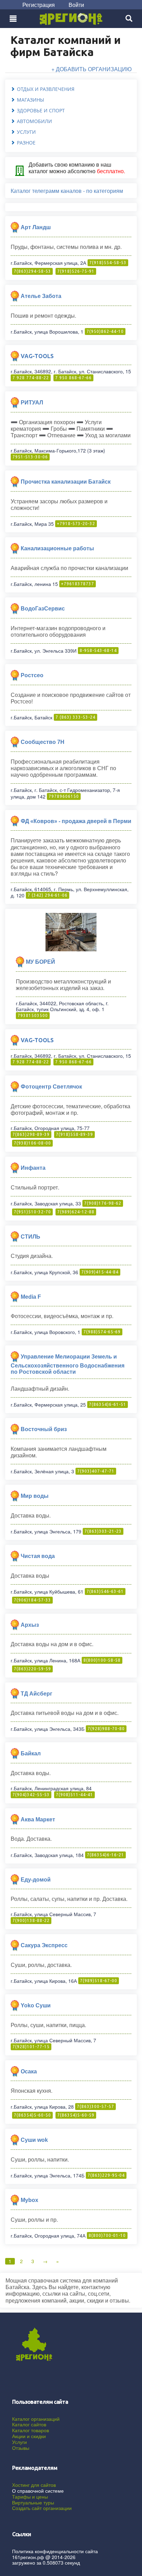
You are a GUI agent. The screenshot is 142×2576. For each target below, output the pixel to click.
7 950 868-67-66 (73, 378)
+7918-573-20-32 (76, 524)
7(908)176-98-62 (103, 1203)
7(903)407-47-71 (96, 1471)
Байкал (31, 1753)
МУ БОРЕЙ (40, 962)
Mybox (29, 2200)
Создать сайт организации (42, 2508)
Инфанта (33, 1168)
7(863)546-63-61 (105, 1591)
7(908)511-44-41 (74, 1795)
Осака (29, 2071)
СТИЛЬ (31, 1236)
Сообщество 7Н (43, 742)
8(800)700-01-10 (107, 2235)
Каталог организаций (36, 2419)
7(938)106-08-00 (32, 1143)
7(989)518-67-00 (99, 1981)
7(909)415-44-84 (100, 1272)
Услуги (26, 132)
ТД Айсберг (37, 1693)
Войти (76, 5)
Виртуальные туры (33, 2502)
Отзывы (21, 2448)
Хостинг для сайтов (34, 2485)
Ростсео (32, 675)
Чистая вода (38, 1556)
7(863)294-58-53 (32, 271)
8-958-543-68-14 (98, 650)
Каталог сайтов (29, 2424)
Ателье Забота (41, 296)
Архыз (30, 1625)
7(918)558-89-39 (74, 1134)
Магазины (31, 100)
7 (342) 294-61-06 (48, 895)
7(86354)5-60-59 (76, 2115)
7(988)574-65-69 (102, 1332)
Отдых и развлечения (46, 89)
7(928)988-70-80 (106, 1729)
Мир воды (35, 1496)
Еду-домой (36, 1879)
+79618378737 (78, 584)
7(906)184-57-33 (32, 1600)
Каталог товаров (31, 2430)
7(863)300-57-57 (95, 2106)
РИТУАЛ (32, 403)
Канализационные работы (57, 548)
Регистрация (39, 5)
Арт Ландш (36, 227)
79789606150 (64, 796)
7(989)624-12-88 (76, 1212)
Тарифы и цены (30, 2496)
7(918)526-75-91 (76, 271)
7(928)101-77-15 (31, 2047)
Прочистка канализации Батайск (66, 482)
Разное (26, 143)
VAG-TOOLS (37, 356)
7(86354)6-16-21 (105, 1855)
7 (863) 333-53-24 (75, 717)
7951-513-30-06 (30, 457)
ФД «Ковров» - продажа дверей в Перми (76, 821)
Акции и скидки (29, 2436)
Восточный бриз (44, 1429)
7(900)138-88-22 (31, 1920)
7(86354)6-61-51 (108, 1404)
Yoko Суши (36, 2005)
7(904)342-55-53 (31, 1795)
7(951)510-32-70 (32, 1212)
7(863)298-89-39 (31, 1134)
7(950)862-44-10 (105, 331)
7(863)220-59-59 (32, 1669)
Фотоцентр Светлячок (51, 1087)
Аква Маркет (38, 1819)
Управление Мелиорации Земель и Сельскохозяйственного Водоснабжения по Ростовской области (68, 1364)
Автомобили (34, 121)
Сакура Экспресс (44, 1945)
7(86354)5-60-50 (32, 2115)
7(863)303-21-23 (103, 1531)
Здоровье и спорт (41, 110)
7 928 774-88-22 (31, 378)
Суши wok (34, 2140)
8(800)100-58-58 (102, 1660)
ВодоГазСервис (43, 609)
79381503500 (33, 1015)
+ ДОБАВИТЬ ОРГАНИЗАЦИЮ (92, 69)
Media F (31, 1296)
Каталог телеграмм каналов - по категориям (67, 191)
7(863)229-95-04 (106, 2175)
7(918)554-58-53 (108, 263)
